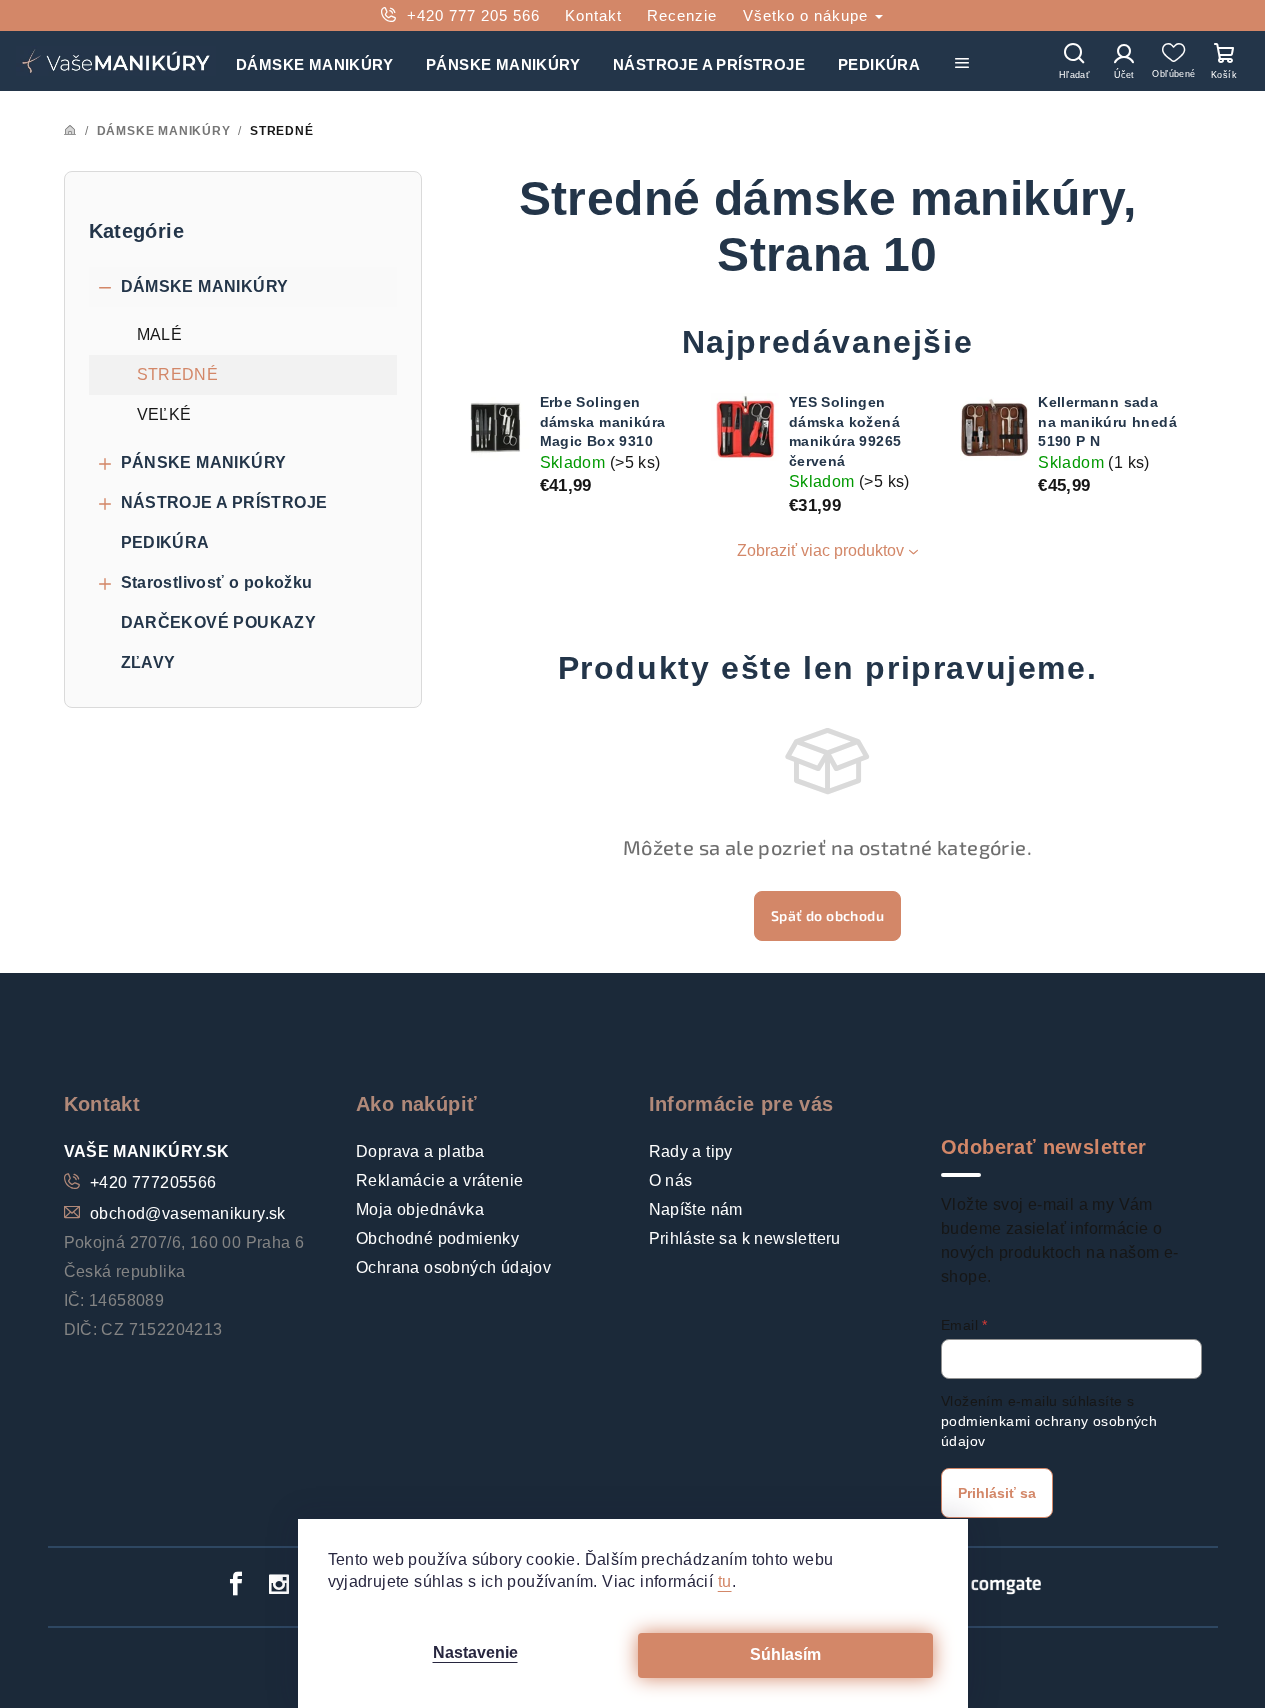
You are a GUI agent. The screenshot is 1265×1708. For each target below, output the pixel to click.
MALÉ (160, 334)
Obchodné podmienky (437, 1238)
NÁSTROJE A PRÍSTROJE (224, 502)
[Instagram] (280, 1584)
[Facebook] (236, 1584)
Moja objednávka (420, 1209)
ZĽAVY (148, 662)
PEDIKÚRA (165, 542)
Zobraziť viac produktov (820, 550)
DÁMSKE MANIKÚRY (205, 286)
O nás (671, 1180)
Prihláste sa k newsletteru (745, 1238)
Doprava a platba (420, 1151)
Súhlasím (785, 1654)
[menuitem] (314, 61)
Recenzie (682, 15)
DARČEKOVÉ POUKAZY (219, 622)
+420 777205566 (153, 1182)
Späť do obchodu (827, 915)
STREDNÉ (178, 374)
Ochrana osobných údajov (453, 1267)
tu (725, 1581)
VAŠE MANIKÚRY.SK (147, 1151)
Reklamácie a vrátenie (439, 1180)
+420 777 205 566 (473, 15)
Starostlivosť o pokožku (217, 582)
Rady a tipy (691, 1151)
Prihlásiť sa (997, 1493)
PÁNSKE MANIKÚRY (204, 462)
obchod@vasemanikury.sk (188, 1213)
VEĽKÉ (164, 414)
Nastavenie (475, 1652)
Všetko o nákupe (808, 15)
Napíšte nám (696, 1209)
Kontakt (593, 15)
